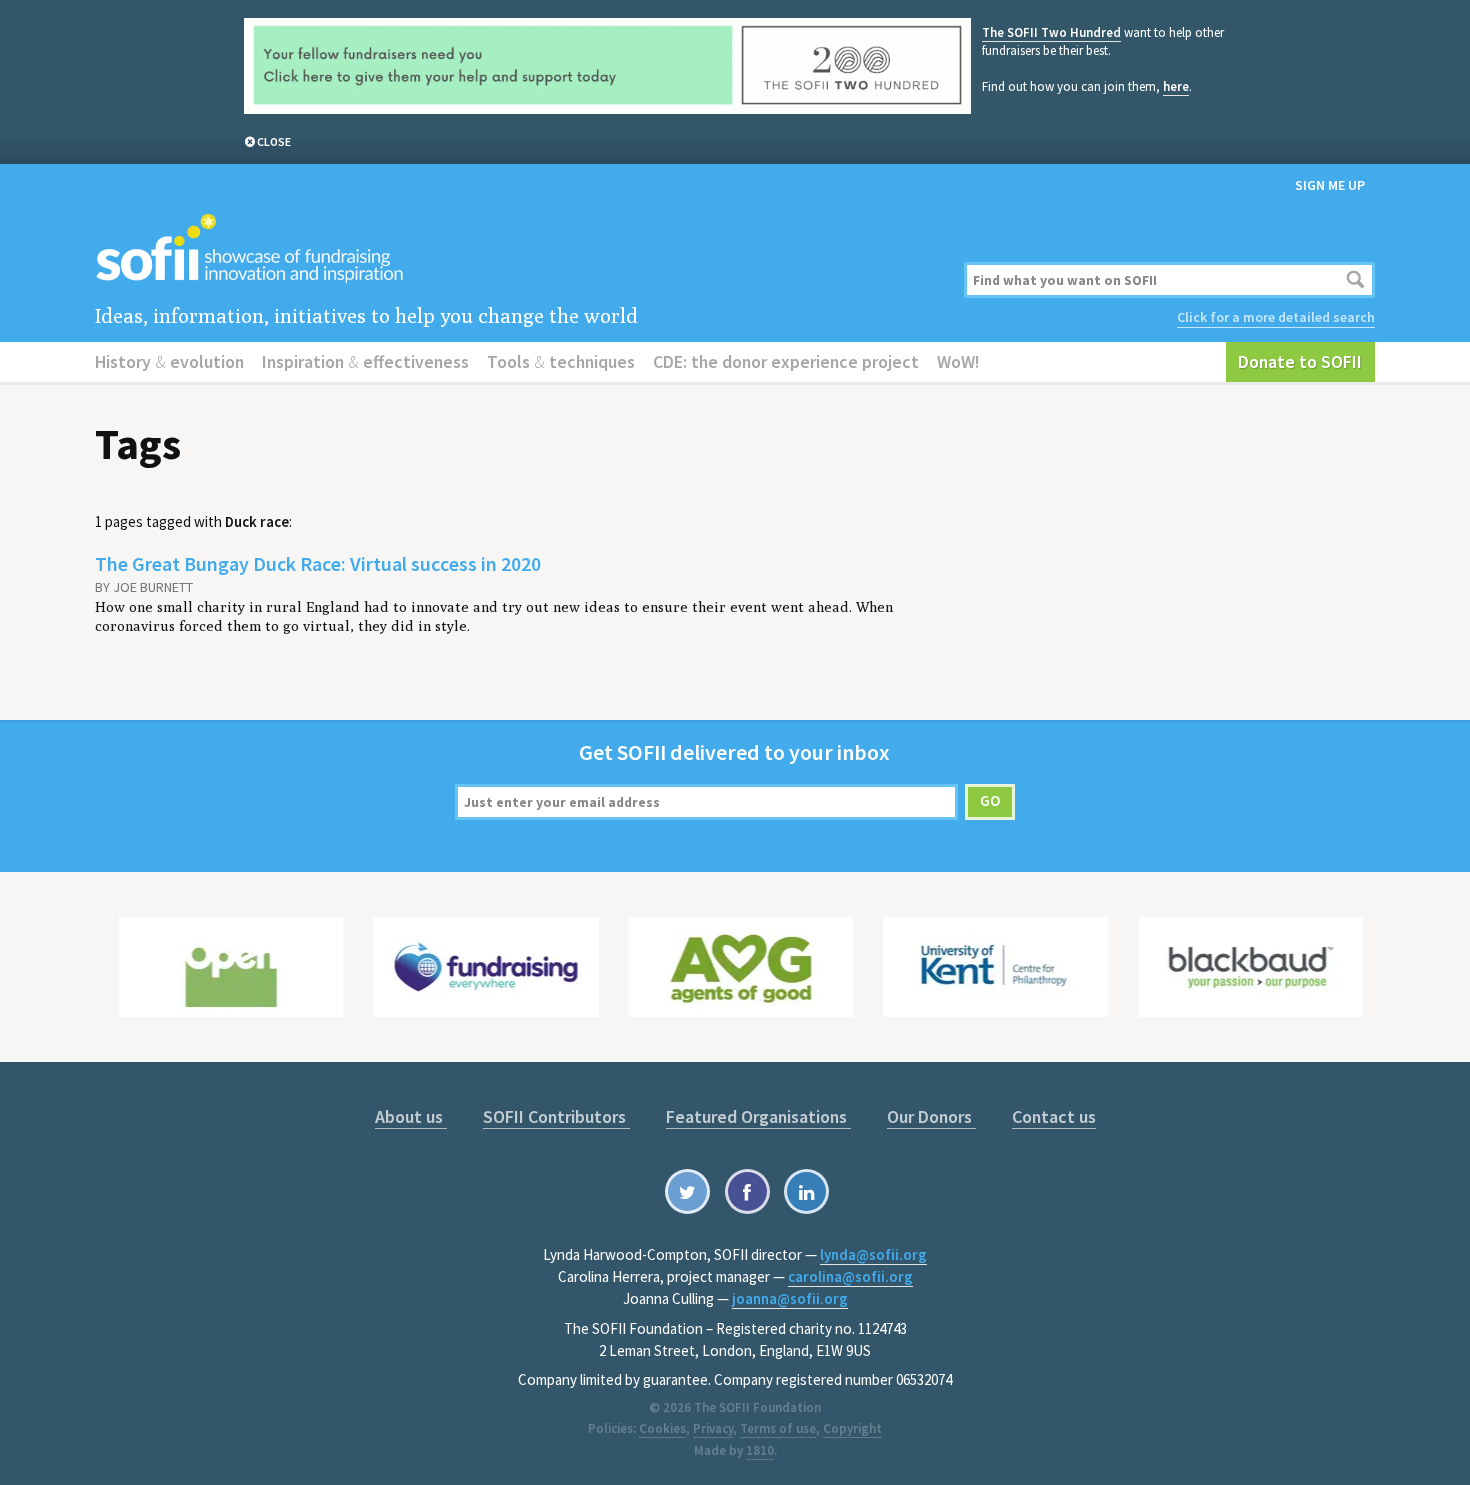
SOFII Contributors (556, 1116)
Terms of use (778, 1428)
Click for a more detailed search (1276, 317)
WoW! (958, 361)
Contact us (1054, 1116)
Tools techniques (561, 361)
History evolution (169, 361)
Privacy (713, 1428)
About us (411, 1116)
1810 (760, 1450)
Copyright (852, 1428)
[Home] (517, 249)
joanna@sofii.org (790, 1298)
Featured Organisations (758, 1116)
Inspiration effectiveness (365, 361)
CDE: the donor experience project (786, 361)
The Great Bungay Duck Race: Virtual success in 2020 (318, 563)
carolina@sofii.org (850, 1276)
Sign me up (1330, 185)
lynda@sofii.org (873, 1254)
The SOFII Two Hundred (1051, 32)
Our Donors (931, 1116)
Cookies (662, 1428)
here (1176, 86)
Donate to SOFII (1300, 361)
